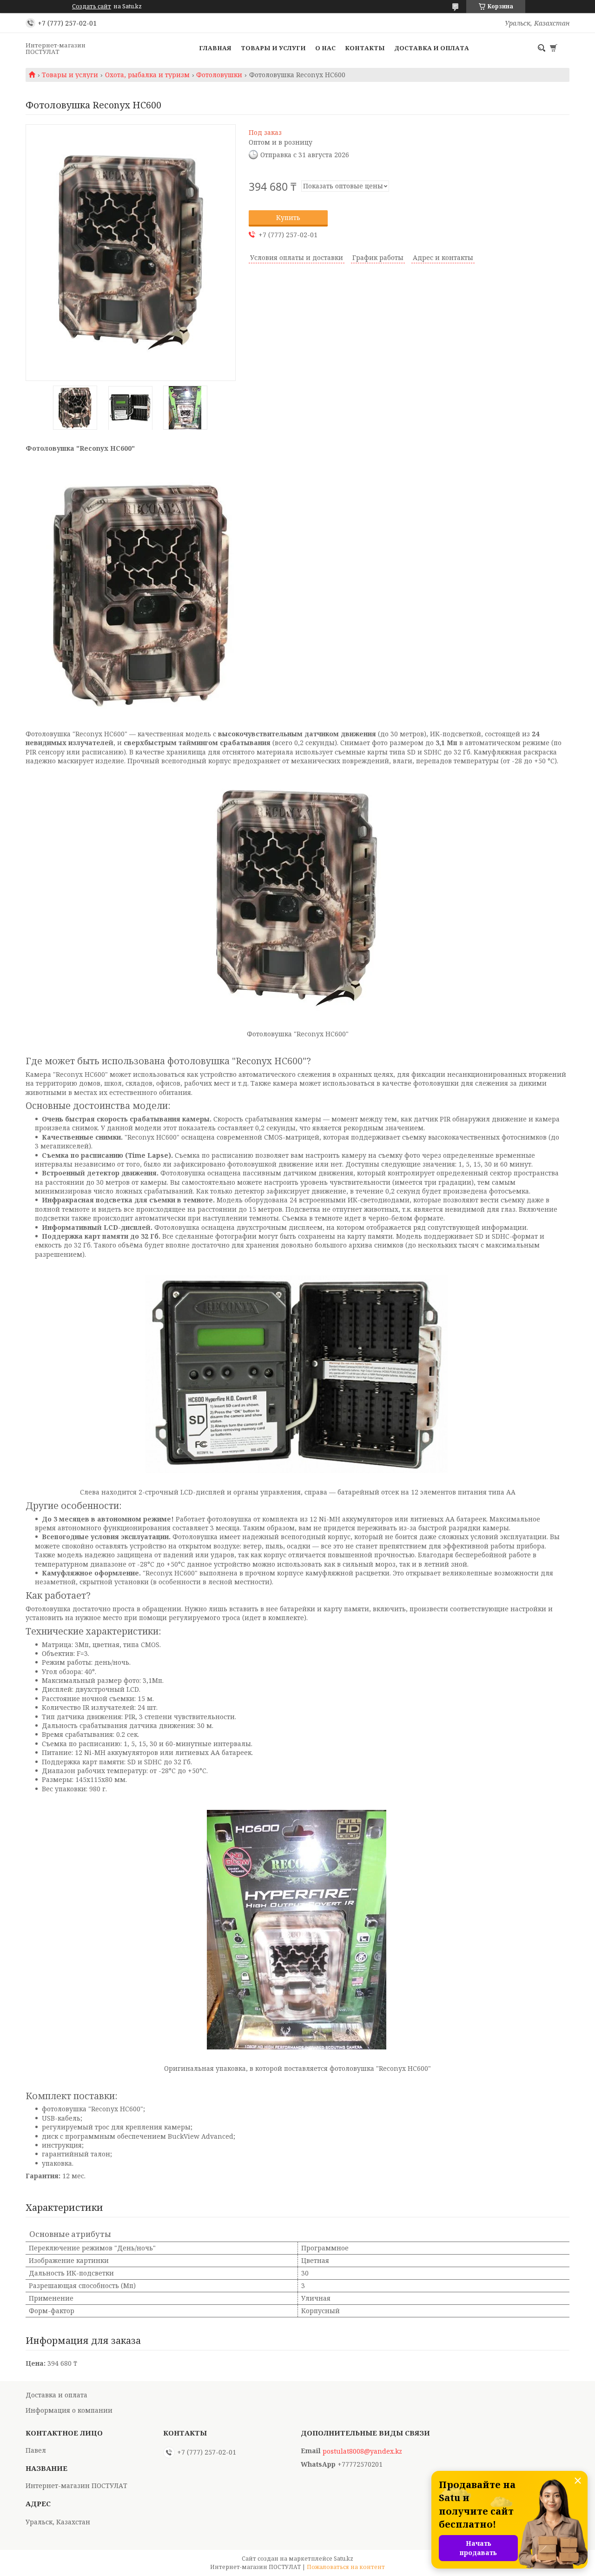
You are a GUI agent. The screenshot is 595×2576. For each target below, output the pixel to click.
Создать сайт (92, 7)
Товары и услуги (273, 48)
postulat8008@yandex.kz (362, 2451)
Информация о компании (69, 2410)
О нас (325, 48)
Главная (215, 48)
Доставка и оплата (432, 48)
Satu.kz (344, 2559)
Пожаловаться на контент (346, 2567)
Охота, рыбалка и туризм (147, 75)
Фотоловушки (219, 75)
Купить (288, 217)
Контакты (365, 48)
